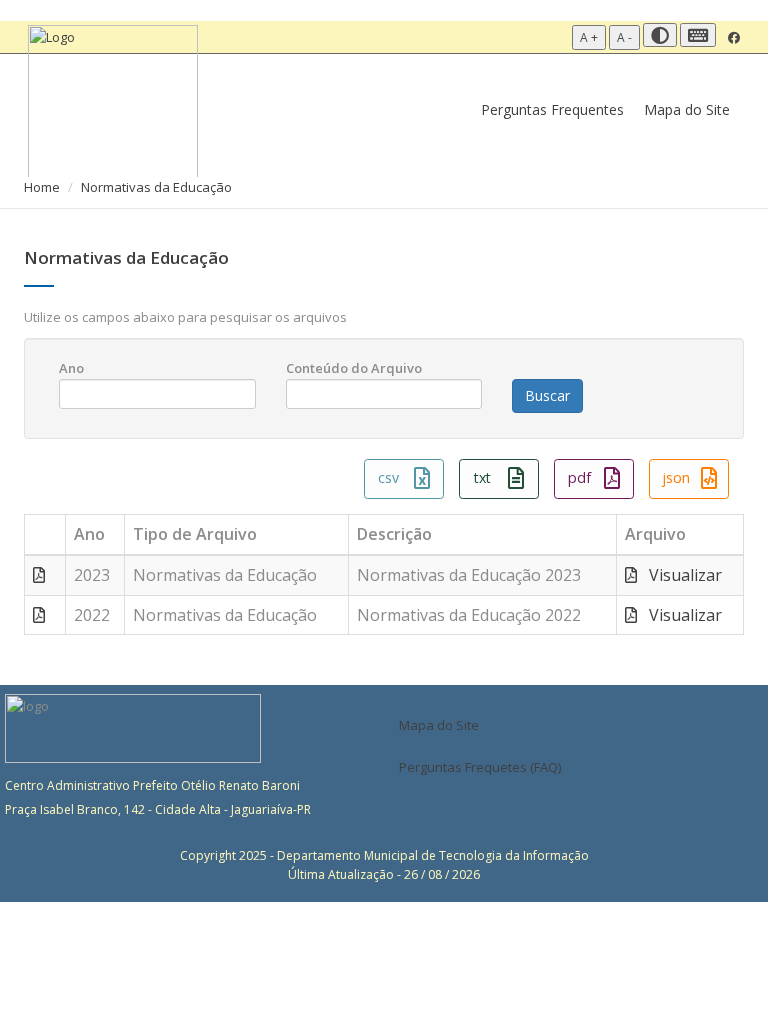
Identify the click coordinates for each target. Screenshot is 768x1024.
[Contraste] (660, 35)
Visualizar (679, 575)
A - (624, 37)
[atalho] (698, 35)
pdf (579, 477)
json (676, 477)
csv (388, 477)
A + (589, 37)
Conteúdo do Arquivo (354, 368)
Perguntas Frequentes (552, 109)
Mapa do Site (687, 109)
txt (482, 477)
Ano (71, 368)
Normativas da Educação (156, 187)
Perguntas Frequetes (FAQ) (480, 767)
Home (42, 187)
